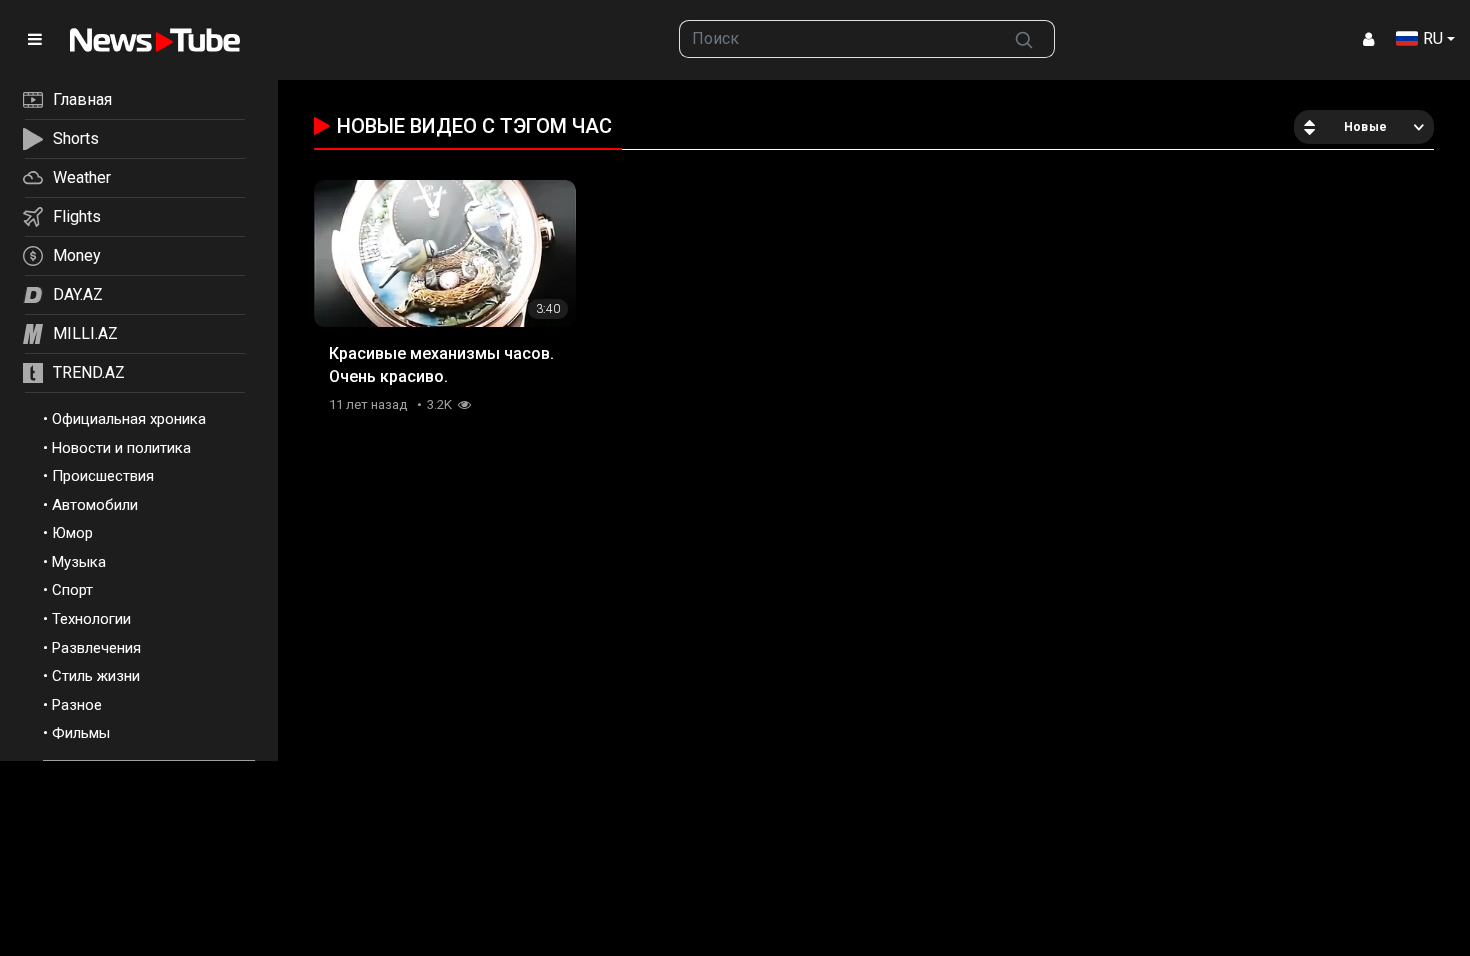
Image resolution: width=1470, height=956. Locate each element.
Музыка (79, 562)
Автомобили (95, 505)
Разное (77, 705)
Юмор (72, 533)
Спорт (72, 590)
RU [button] (1433, 38)
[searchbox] (837, 39)
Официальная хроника (129, 419)
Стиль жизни (96, 676)
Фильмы (81, 733)
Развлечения (96, 648)
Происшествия (103, 476)
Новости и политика (121, 448)
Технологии (91, 619)
